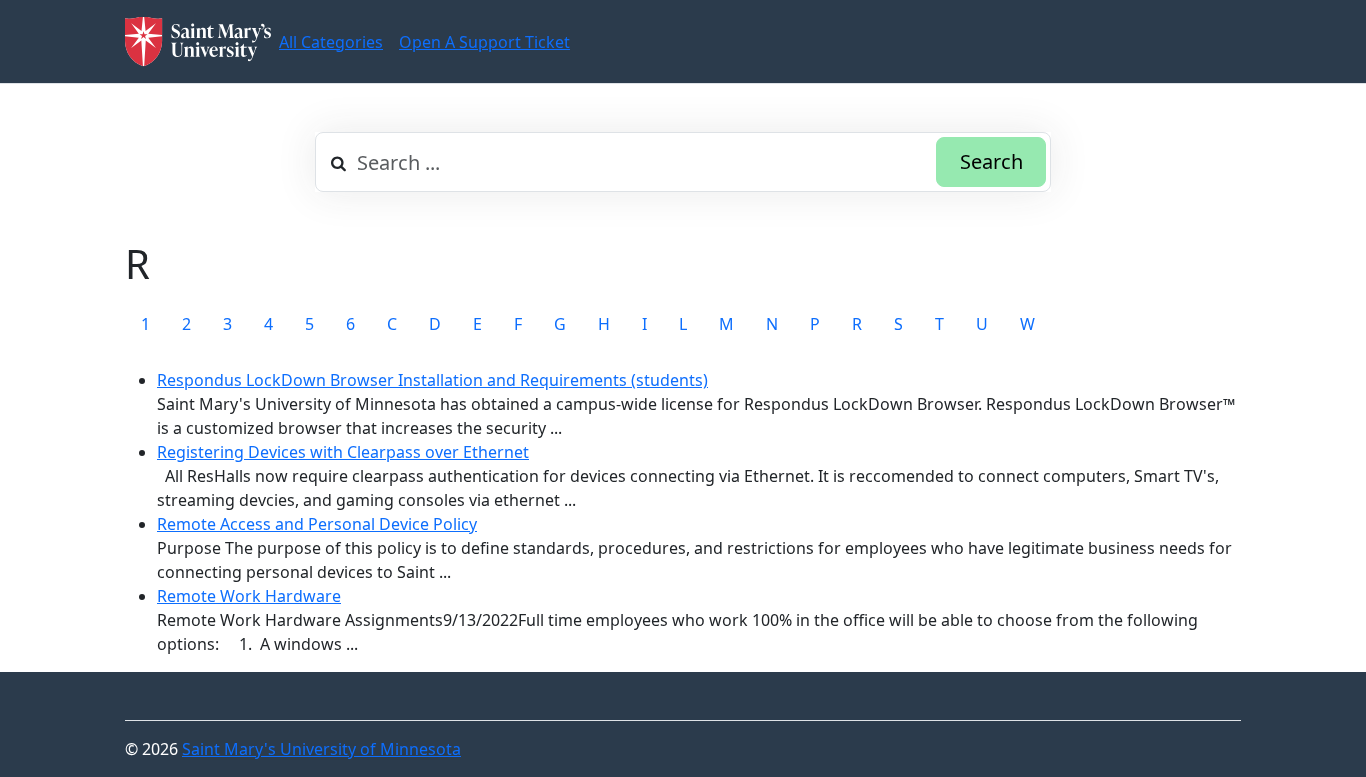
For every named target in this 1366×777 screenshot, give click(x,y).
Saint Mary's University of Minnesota (321, 749)
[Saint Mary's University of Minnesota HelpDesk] (198, 41)
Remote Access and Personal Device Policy (317, 524)
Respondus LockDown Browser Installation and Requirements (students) (432, 380)
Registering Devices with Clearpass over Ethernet (343, 452)
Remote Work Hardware (249, 596)
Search (991, 161)
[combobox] (683, 162)
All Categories (331, 42)
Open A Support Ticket (484, 42)
